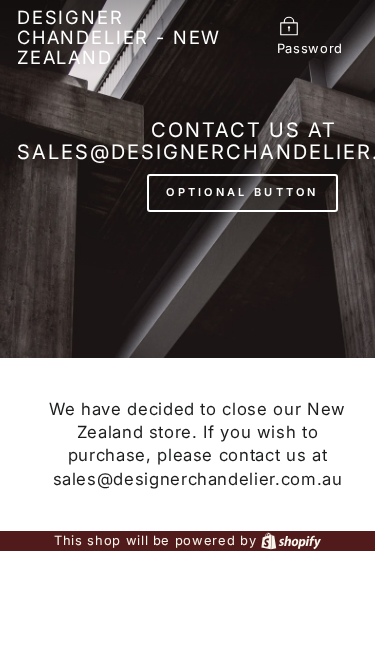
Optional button (242, 192)
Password (310, 48)
